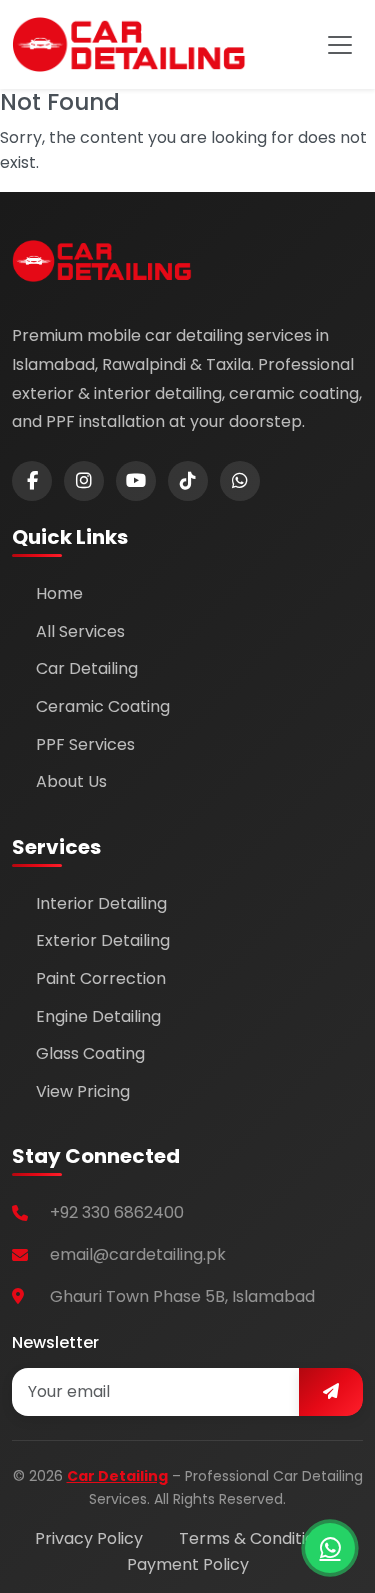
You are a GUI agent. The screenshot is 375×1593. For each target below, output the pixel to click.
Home (59, 593)
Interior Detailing (101, 903)
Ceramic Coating (103, 706)
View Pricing (83, 1091)
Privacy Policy (89, 1538)
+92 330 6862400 (117, 1212)
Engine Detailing (98, 1016)
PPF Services (85, 744)
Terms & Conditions (256, 1538)
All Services (80, 631)
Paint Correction (101, 978)
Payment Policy (188, 1564)
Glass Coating (90, 1053)
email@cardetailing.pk (138, 1254)
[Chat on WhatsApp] (330, 1548)
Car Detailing (87, 668)
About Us (71, 781)
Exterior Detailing (103, 940)
